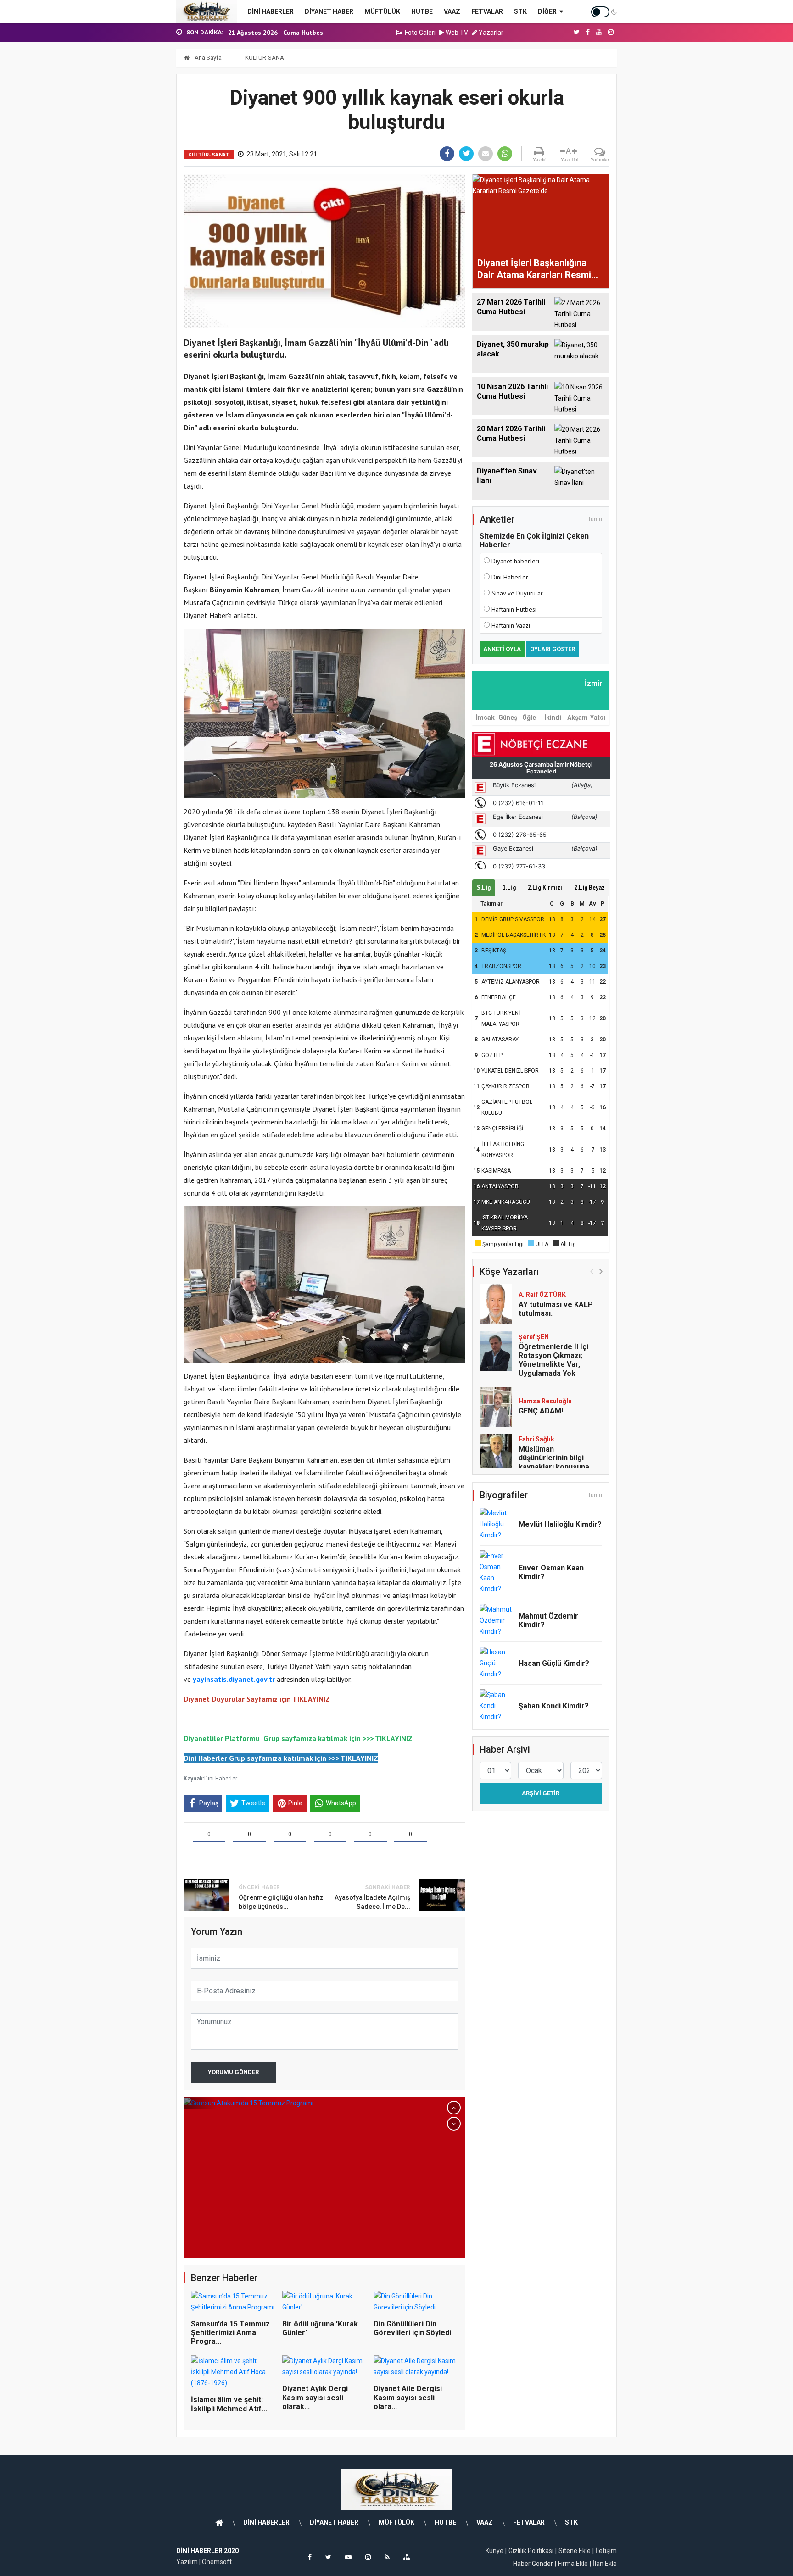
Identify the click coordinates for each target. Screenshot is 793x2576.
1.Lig (509, 887)
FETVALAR (487, 11)
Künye (494, 2551)
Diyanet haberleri (515, 561)
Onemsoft (217, 2562)
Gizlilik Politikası (531, 2551)
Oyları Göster (553, 649)
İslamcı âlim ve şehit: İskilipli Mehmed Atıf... (229, 2404)
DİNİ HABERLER (271, 11)
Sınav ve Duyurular (517, 593)
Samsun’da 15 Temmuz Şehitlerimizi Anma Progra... (230, 2333)
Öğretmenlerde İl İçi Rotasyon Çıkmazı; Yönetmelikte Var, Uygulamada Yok (553, 1360)
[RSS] (387, 2557)
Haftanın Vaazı (511, 625)
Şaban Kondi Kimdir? (554, 1706)
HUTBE (422, 11)
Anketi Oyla (502, 649)
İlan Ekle (605, 2564)
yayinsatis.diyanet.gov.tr (234, 1679)
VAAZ (452, 11)
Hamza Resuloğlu (545, 1401)
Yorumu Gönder (233, 2072)
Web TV (456, 33)
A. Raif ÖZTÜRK (542, 1295)
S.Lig (484, 887)
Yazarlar (490, 33)
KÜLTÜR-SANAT (266, 58)
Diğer (547, 11)
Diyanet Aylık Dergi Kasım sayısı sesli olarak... (315, 2397)
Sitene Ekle (575, 2551)
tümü (595, 519)
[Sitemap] (407, 2557)
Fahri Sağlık (536, 1439)
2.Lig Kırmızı (545, 887)
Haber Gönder (533, 2564)
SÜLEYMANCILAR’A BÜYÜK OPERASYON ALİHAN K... (300, 33)
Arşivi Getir (541, 1793)
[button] (454, 2108)
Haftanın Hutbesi (514, 609)
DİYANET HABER (329, 11)
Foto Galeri (419, 33)
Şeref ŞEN (534, 1337)
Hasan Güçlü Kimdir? (554, 1663)
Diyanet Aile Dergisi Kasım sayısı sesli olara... (408, 2397)
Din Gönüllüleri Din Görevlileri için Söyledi (412, 2328)
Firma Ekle (573, 2564)
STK (520, 11)
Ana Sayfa (207, 58)
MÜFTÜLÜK (382, 11)
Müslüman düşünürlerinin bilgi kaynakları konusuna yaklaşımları (554, 1462)
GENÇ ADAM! (541, 1411)
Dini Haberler (221, 1778)
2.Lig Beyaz (589, 887)
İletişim (606, 2551)
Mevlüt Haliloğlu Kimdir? (560, 1524)
